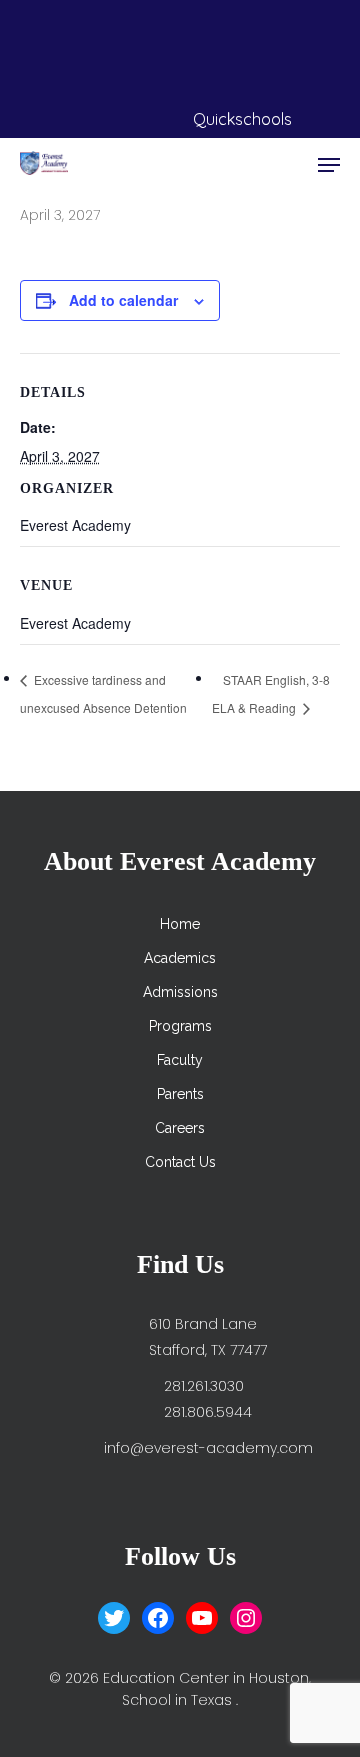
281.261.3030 (204, 1386)
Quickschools (242, 119)
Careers (180, 1128)
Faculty (180, 1060)
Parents (180, 1094)
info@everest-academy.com (208, 1448)
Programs (180, 1026)
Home (180, 924)
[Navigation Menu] (329, 165)
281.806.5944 (208, 1412)
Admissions (180, 992)
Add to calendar (123, 300)
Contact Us (180, 1162)
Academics (180, 958)
